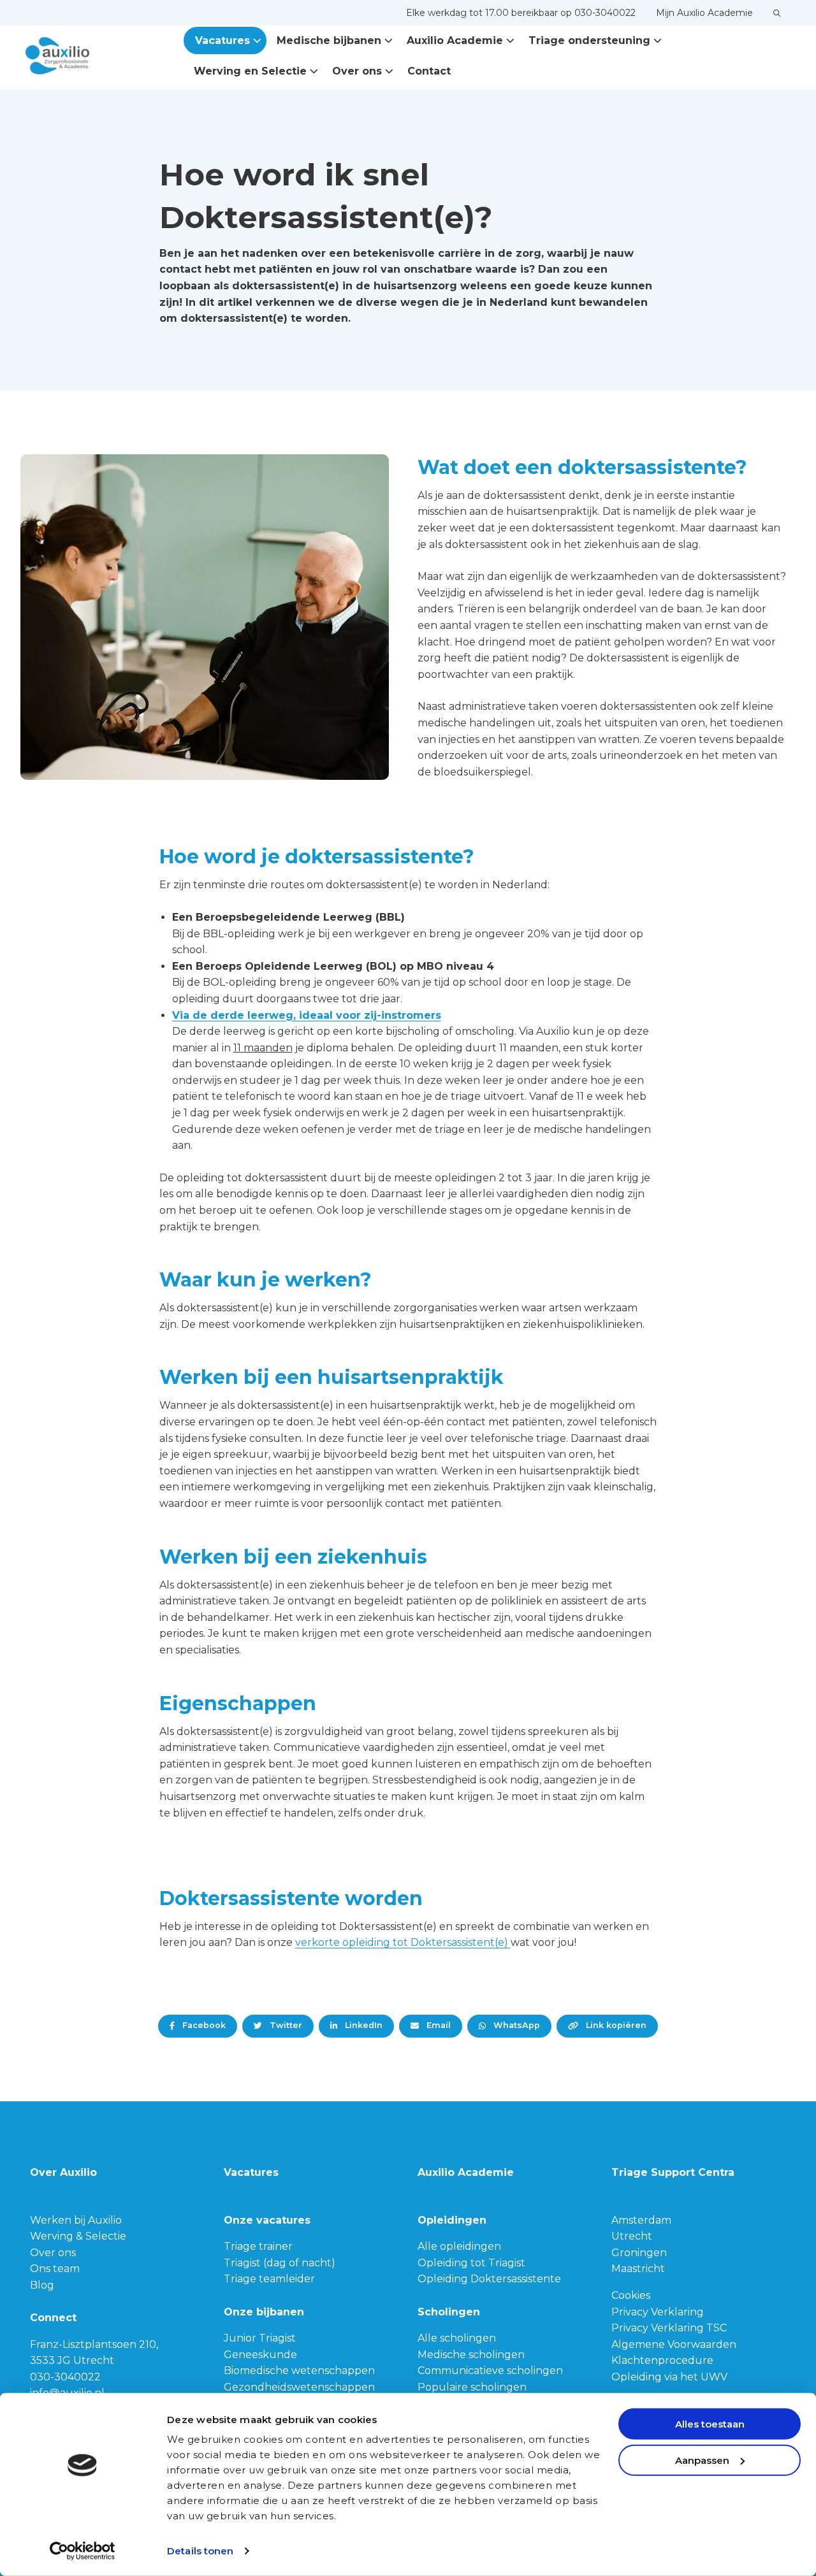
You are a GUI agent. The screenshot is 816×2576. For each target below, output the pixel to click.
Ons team (55, 2269)
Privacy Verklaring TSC (669, 2328)
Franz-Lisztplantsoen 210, (94, 2344)
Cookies (631, 2295)
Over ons (357, 71)
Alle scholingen (457, 2338)
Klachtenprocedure (662, 2360)
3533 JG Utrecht (72, 2360)
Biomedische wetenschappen (299, 2371)
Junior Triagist (260, 2338)
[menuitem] (521, 13)
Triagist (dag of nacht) (280, 2263)
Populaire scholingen (472, 2387)
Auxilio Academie (455, 40)
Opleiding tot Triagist (471, 2263)
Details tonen (200, 2551)
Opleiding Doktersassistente (489, 2279)
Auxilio (89, 56)
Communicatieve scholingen (490, 2371)
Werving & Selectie (78, 2236)
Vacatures (222, 40)
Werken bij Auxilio (76, 2220)
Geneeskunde (260, 2355)
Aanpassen (702, 2460)
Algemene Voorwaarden (674, 2344)
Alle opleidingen (459, 2246)
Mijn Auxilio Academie (704, 13)
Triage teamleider (269, 2279)
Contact (429, 71)
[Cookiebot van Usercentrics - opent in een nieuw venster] (83, 2551)
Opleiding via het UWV (669, 2377)
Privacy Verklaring (658, 2312)
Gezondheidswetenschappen (299, 2387)
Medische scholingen (471, 2355)
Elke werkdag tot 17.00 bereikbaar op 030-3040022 (521, 13)
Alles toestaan (710, 2424)
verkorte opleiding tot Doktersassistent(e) (403, 1942)
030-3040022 (65, 2377)
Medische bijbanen (329, 40)
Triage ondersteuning (589, 40)
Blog (42, 2285)
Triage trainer (258, 2246)
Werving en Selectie (250, 71)
